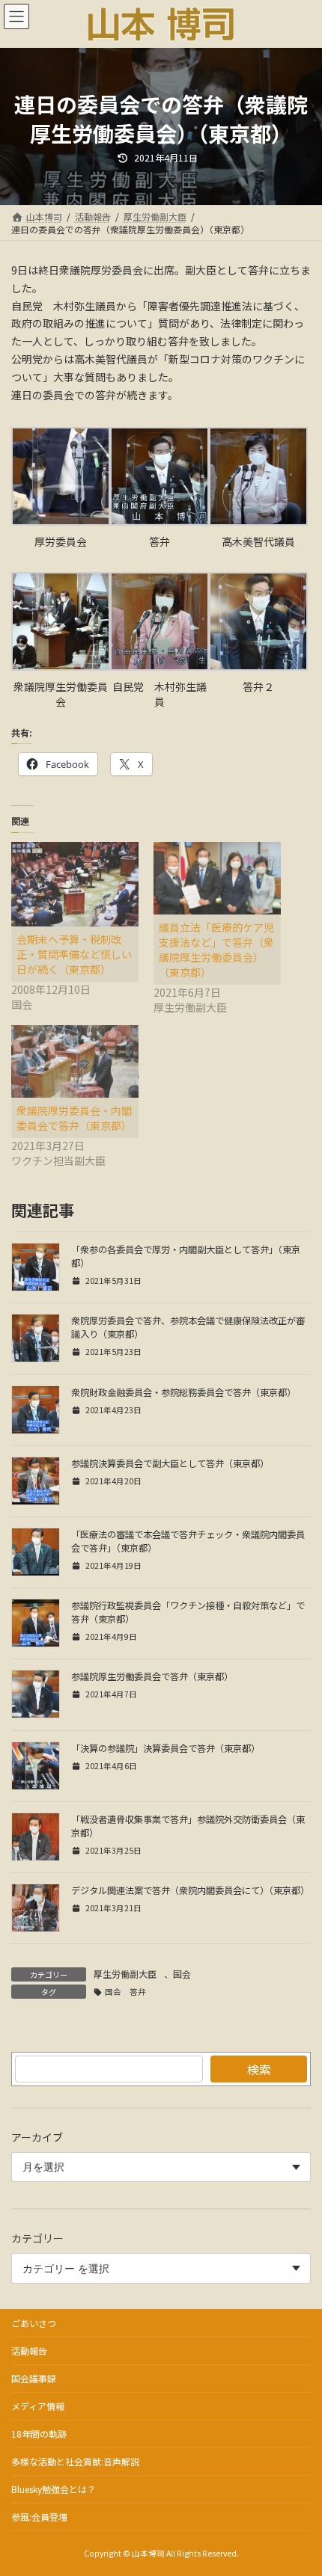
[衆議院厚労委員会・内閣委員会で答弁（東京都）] (75, 1061)
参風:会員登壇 (39, 2517)
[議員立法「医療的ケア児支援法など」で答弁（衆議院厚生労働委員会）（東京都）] (217, 878)
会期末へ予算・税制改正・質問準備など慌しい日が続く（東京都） (74, 954)
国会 (182, 1974)
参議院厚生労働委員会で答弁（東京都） (152, 1676)
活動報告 (29, 2351)
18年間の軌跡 (39, 2434)
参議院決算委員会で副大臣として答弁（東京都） (170, 1463)
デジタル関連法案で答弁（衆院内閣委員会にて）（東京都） (190, 1890)
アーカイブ (37, 2137)
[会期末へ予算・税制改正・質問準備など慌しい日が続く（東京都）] (75, 884)
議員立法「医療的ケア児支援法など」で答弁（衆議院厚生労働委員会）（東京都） (216, 950)
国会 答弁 (125, 1992)
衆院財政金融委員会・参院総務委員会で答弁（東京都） (183, 1392)
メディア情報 (38, 2406)
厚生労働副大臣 (125, 1974)
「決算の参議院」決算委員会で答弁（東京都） (165, 1748)
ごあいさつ (34, 2323)
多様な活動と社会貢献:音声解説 (75, 2461)
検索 (259, 2069)
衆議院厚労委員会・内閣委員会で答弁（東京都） (74, 1118)
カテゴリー (37, 2238)
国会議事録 (34, 2378)
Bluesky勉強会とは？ (54, 2489)
